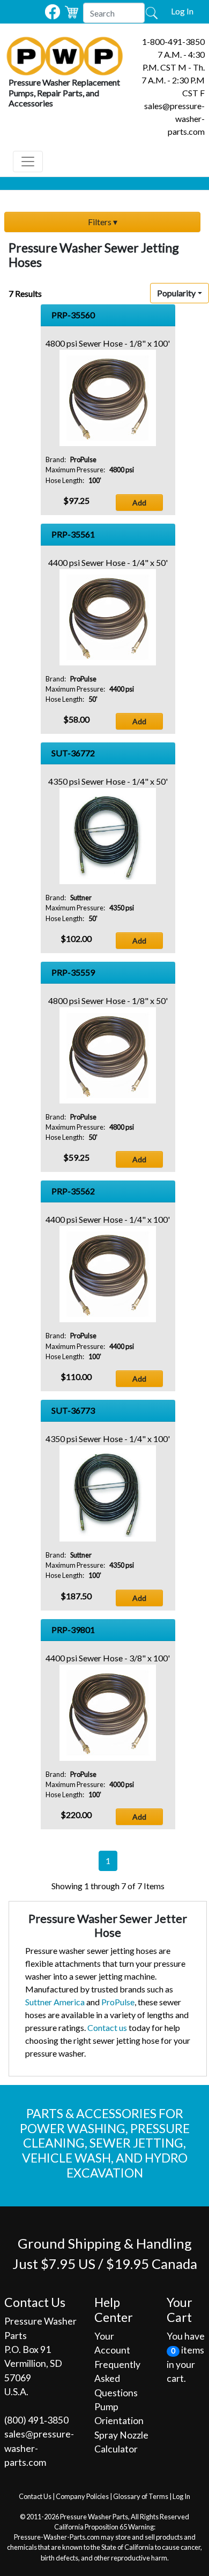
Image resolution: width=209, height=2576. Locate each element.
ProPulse (118, 2002)
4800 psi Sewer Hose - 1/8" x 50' (108, 1000)
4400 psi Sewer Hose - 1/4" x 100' (108, 1219)
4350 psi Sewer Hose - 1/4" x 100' (108, 1439)
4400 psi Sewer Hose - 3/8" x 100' (108, 1658)
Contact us (107, 2027)
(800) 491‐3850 (36, 2420)
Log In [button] (182, 11)
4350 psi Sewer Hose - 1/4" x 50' (108, 781)
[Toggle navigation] (28, 162)
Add (139, 503)
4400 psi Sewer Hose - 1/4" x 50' (108, 562)
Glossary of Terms (141, 2496)
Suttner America (55, 2002)
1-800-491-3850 (173, 41)
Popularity (176, 293)
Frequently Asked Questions (117, 2379)
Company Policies (82, 2496)
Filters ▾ (103, 222)
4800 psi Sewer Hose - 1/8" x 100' (108, 343)
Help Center (114, 2310)
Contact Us (35, 2496)
